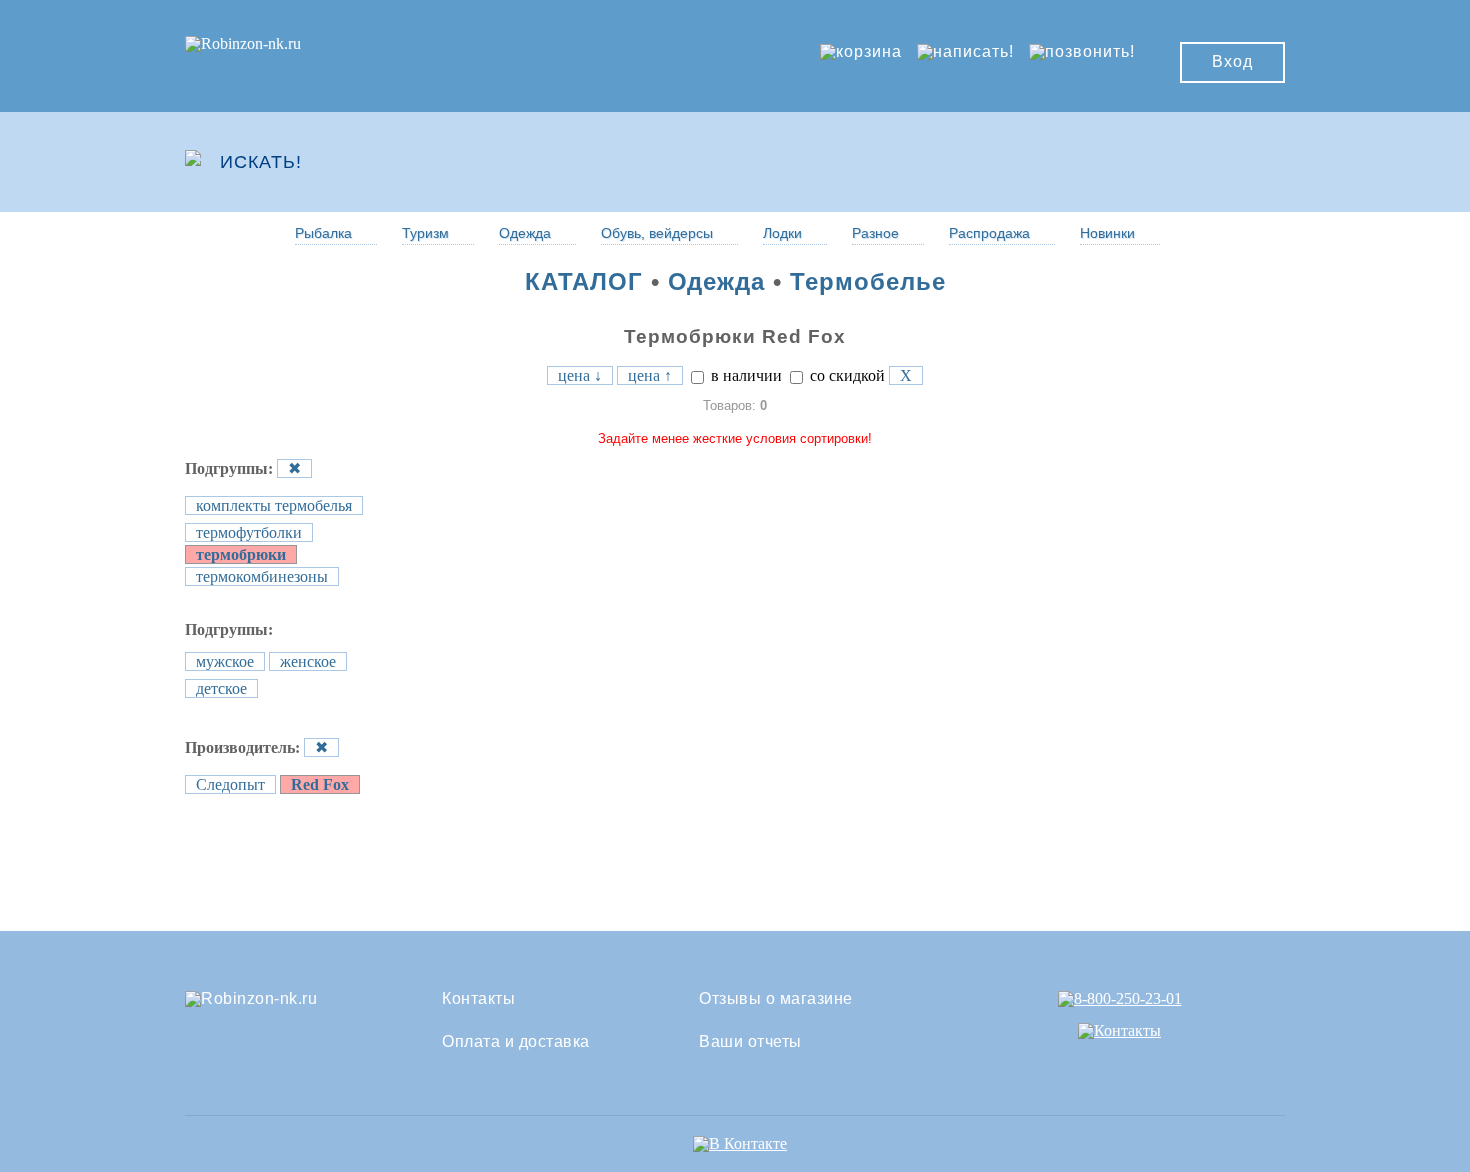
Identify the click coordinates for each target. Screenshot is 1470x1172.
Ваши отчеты (750, 1042)
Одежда (525, 233)
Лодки (782, 233)
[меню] (1226, 162)
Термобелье (868, 281)
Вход (1232, 61)
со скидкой (845, 375)
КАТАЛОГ (584, 281)
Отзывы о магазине (776, 999)
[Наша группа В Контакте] (740, 1143)
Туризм (425, 233)
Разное (875, 233)
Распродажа (989, 233)
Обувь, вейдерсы (657, 233)
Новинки (1107, 233)
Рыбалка (323, 233)
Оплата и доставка (516, 1042)
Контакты (478, 999)
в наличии (744, 375)
